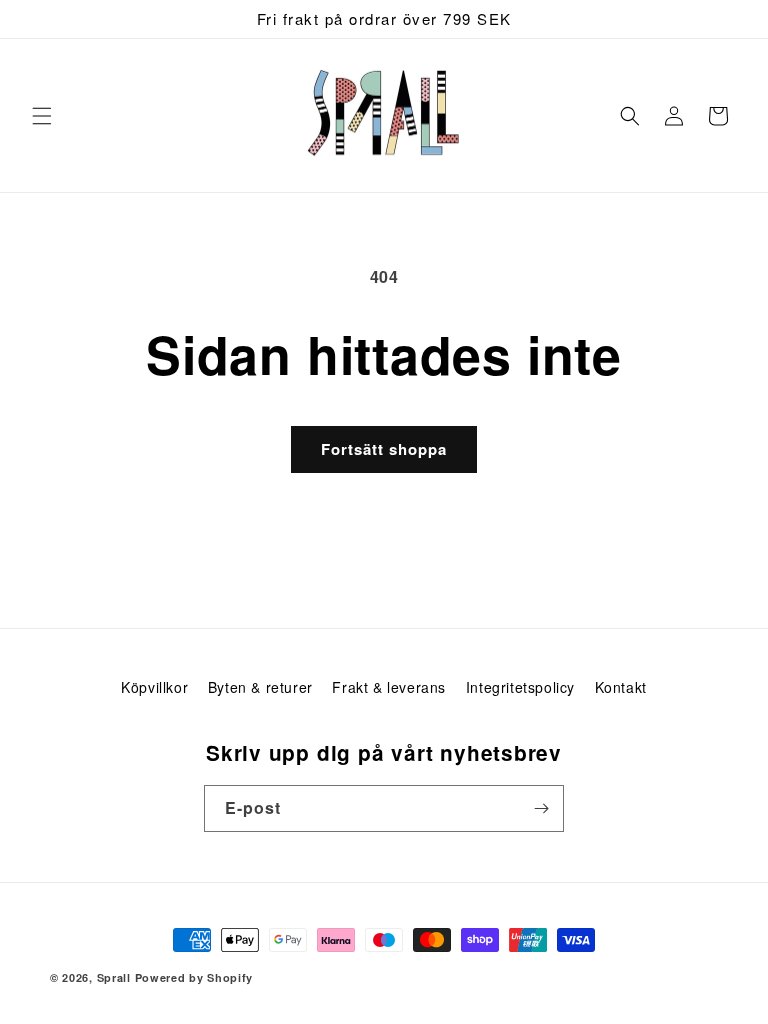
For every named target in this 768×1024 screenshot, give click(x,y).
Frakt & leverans (389, 687)
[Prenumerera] (541, 808)
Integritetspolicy (520, 687)
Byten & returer (260, 687)
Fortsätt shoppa (384, 449)
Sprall (114, 977)
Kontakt (621, 687)
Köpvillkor (154, 687)
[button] (42, 116)
